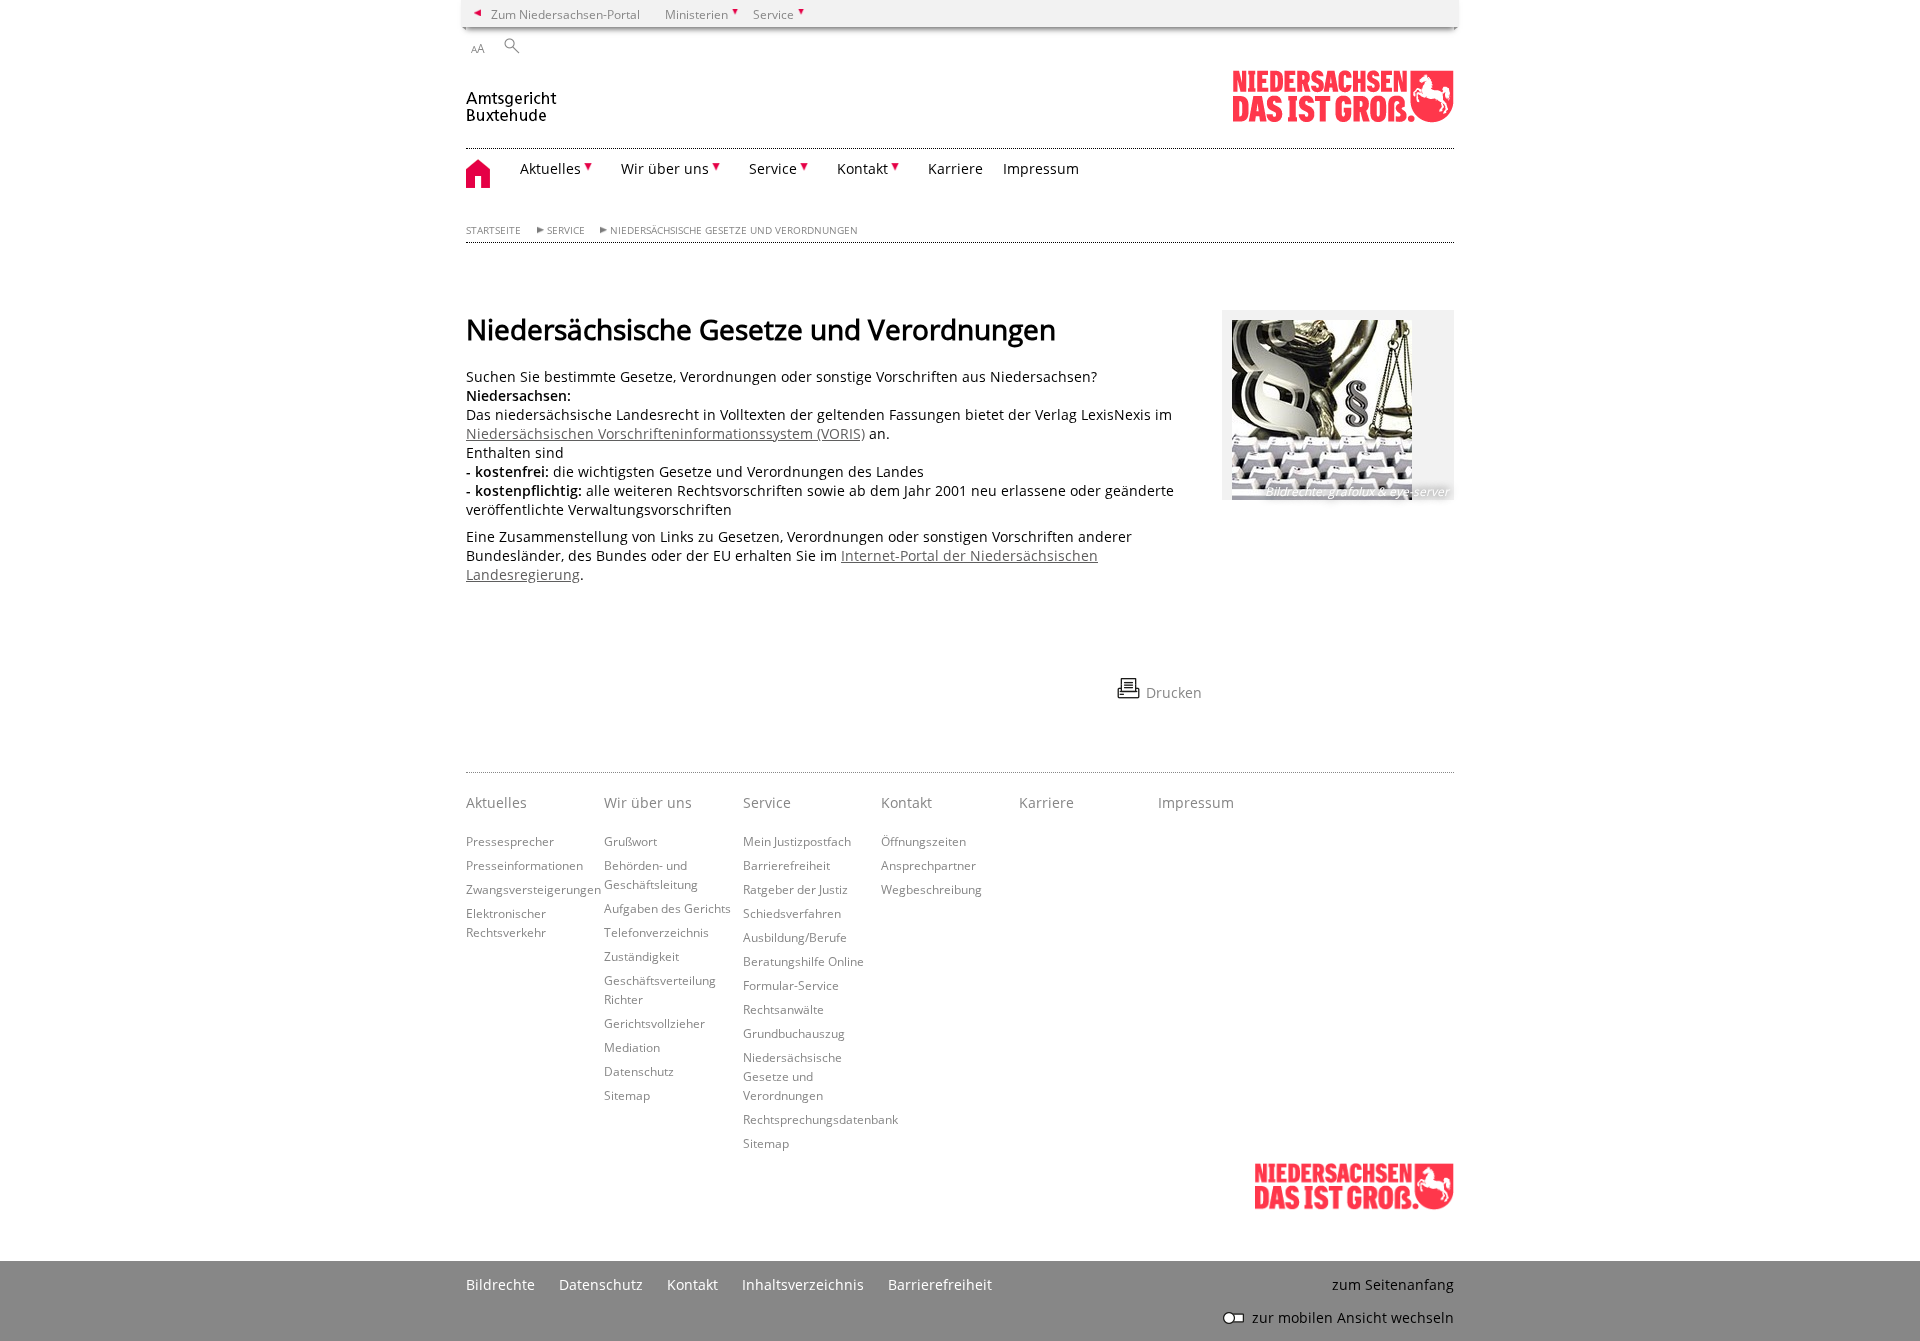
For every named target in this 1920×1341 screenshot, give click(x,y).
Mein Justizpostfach (797, 841)
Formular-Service (791, 985)
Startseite (493, 230)
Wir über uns (648, 802)
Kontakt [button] (862, 168)
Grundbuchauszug (794, 1033)
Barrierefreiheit (786, 865)
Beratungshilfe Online (803, 961)
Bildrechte (500, 1284)
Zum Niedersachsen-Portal (565, 14)
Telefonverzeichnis (656, 932)
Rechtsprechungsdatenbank (820, 1119)
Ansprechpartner (928, 865)
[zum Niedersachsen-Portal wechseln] (1343, 118)
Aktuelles (496, 802)
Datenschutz (639, 1071)
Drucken (1174, 692)
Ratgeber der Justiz (795, 889)
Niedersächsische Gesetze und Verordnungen (734, 230)
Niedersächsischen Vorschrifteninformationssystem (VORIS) (665, 433)
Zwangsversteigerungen (533, 889)
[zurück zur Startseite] (512, 98)
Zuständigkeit (641, 956)
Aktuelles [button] (550, 168)
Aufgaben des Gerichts (667, 908)
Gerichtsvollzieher (654, 1023)
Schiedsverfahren (792, 913)
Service (566, 230)
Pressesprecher (510, 841)
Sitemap (627, 1095)
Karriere (955, 168)
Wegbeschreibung (931, 889)
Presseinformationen (524, 865)
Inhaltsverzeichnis (803, 1284)
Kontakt (906, 802)
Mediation (632, 1047)
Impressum (1041, 168)
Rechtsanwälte (783, 1009)
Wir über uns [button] (665, 168)
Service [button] (773, 168)
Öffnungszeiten (923, 841)
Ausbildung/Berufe (795, 937)
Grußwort (630, 841)
